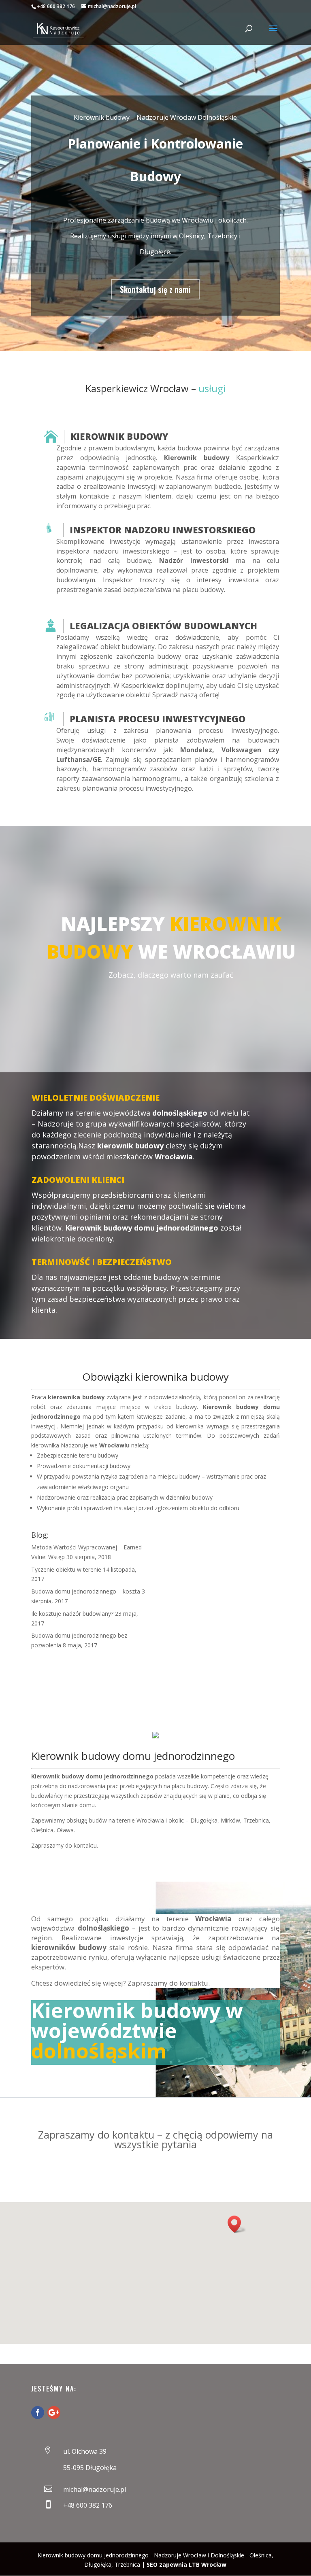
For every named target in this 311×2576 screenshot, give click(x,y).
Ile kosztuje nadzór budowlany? (72, 1614)
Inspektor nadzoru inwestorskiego (163, 530)
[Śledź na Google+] (54, 2413)
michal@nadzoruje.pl (95, 2489)
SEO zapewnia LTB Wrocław (186, 2564)
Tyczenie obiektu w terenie (66, 1569)
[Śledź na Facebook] (38, 2413)
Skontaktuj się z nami (155, 289)
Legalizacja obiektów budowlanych (163, 626)
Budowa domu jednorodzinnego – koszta (86, 1591)
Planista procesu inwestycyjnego (158, 719)
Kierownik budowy (119, 436)
